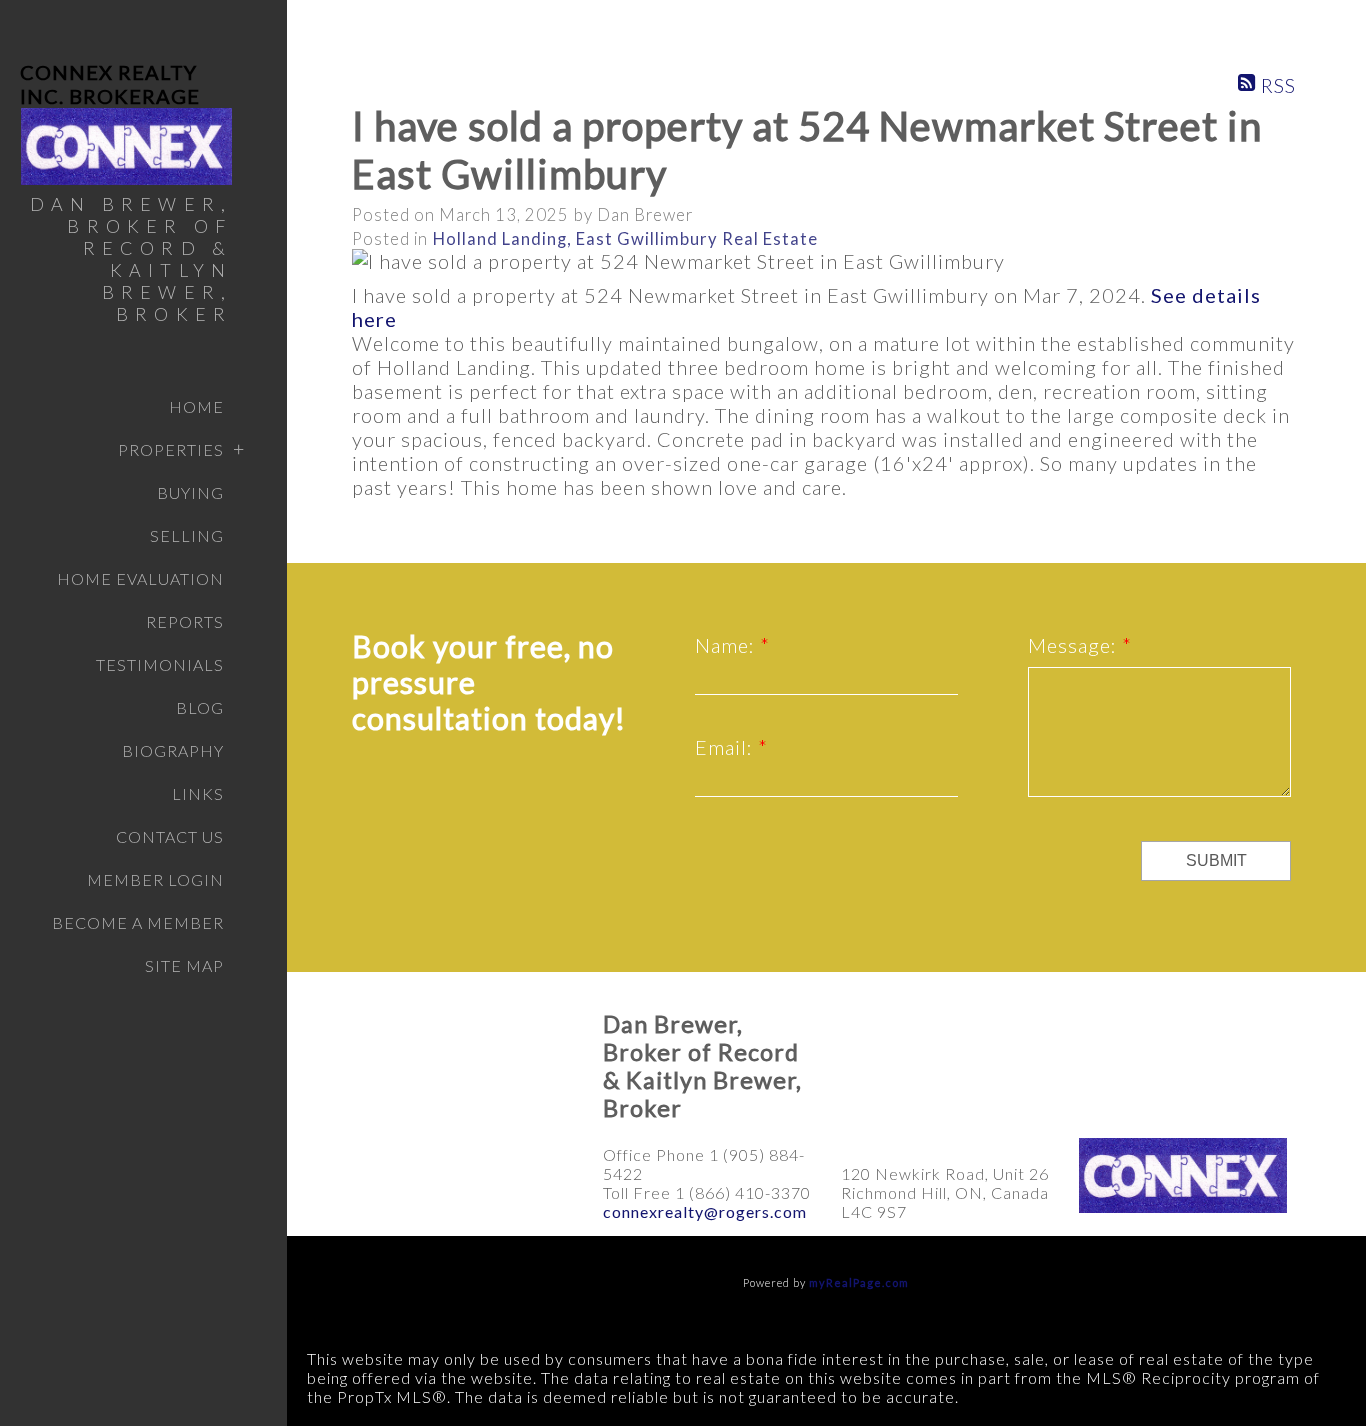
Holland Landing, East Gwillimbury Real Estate (625, 239)
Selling (187, 535)
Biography (173, 750)
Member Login (155, 879)
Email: (726, 747)
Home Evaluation (140, 578)
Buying (190, 492)
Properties (171, 449)
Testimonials (160, 664)
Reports (185, 621)
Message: (1075, 645)
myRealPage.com (859, 1282)
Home (196, 406)
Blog (200, 707)
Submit (1216, 860)
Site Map (184, 965)
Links (198, 793)
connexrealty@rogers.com (705, 1211)
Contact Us (170, 836)
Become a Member (138, 922)
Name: (727, 645)
